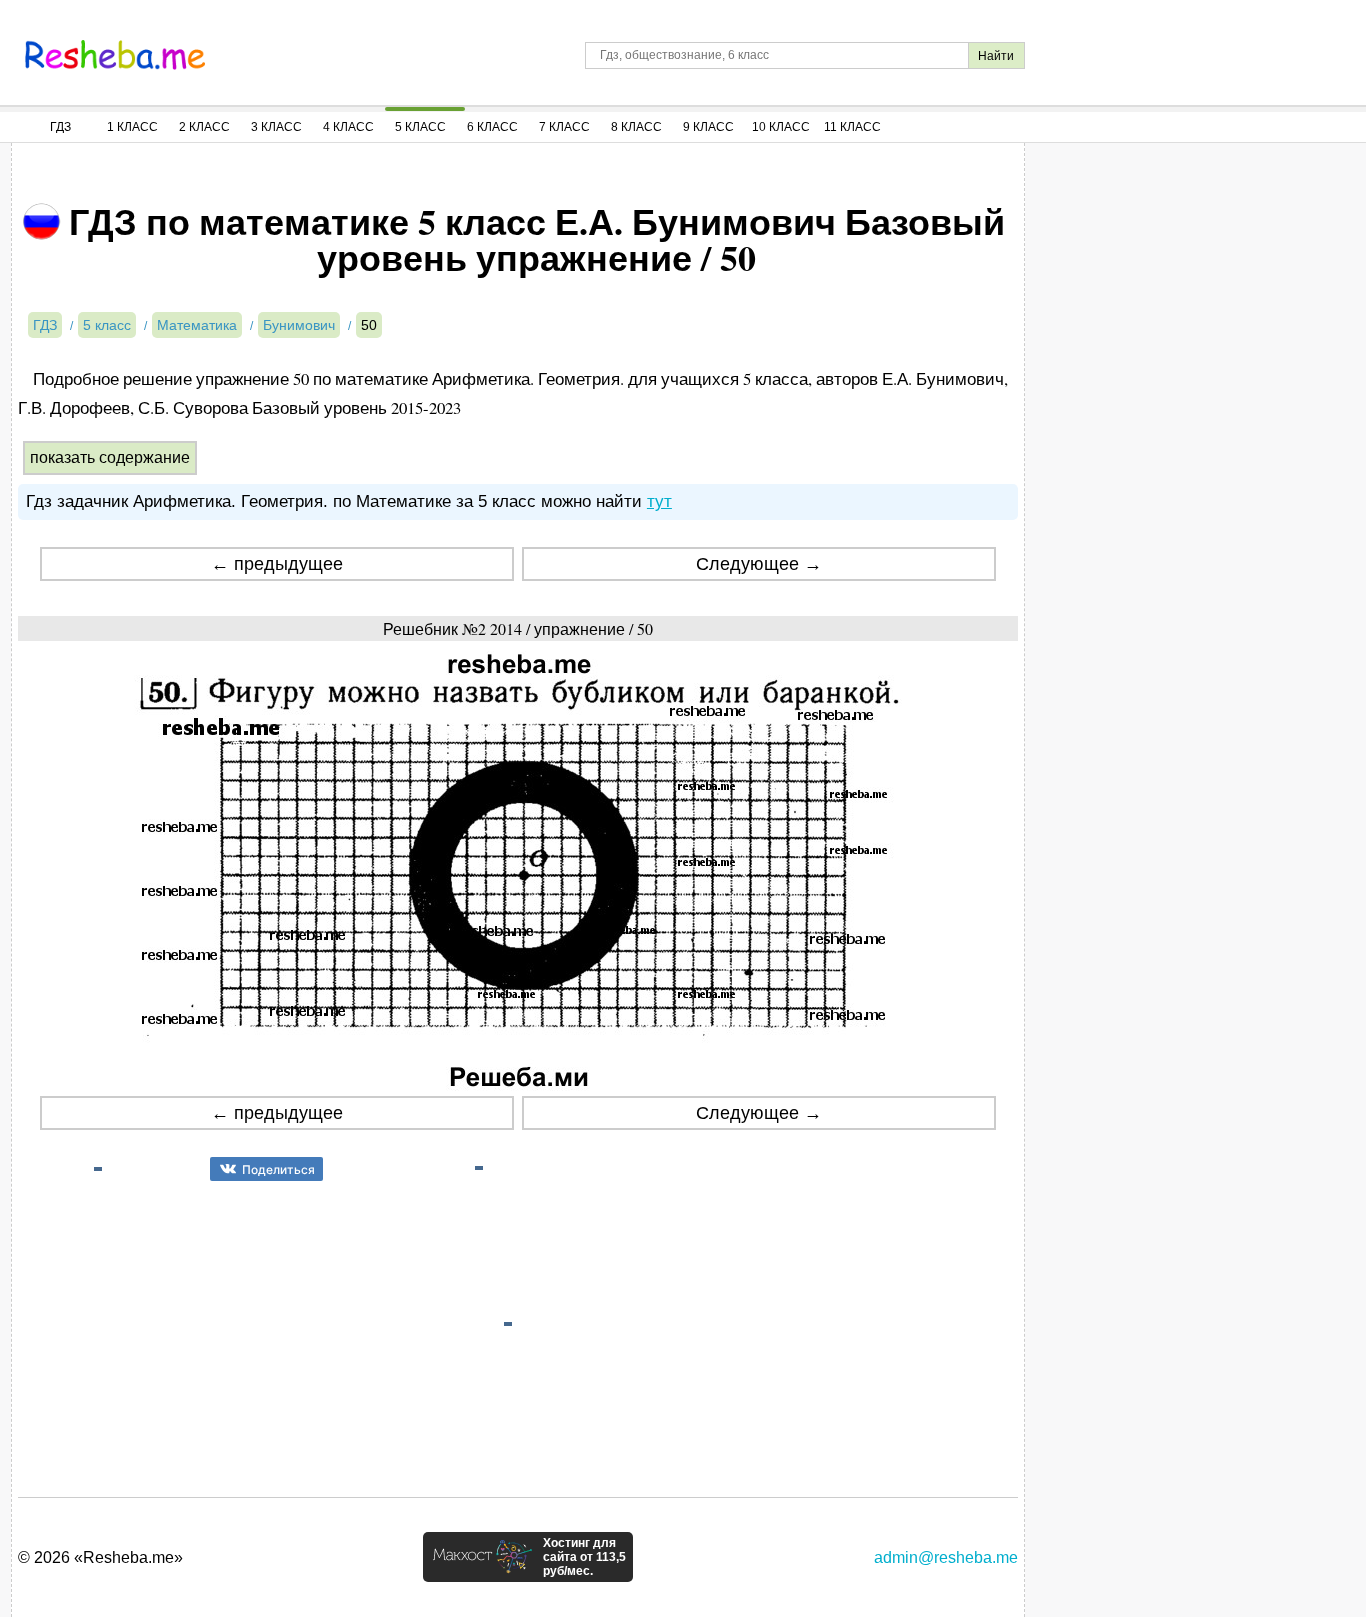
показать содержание (110, 457)
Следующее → (759, 564)
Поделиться (278, 1169)
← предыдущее (277, 564)
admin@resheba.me (946, 1557)
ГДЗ (60, 127)
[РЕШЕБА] (115, 55)
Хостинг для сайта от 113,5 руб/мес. (584, 1557)
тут (659, 501)
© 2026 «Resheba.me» (100, 1557)
